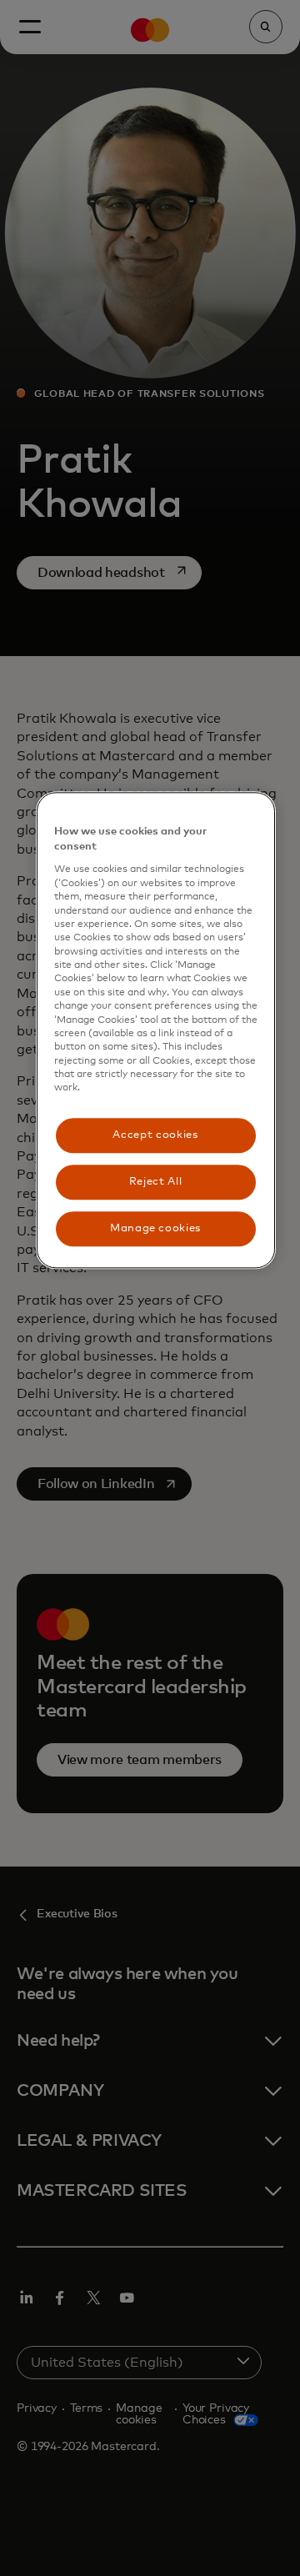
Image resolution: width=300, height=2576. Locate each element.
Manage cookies (155, 1228)
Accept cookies (155, 1135)
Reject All (156, 1182)
